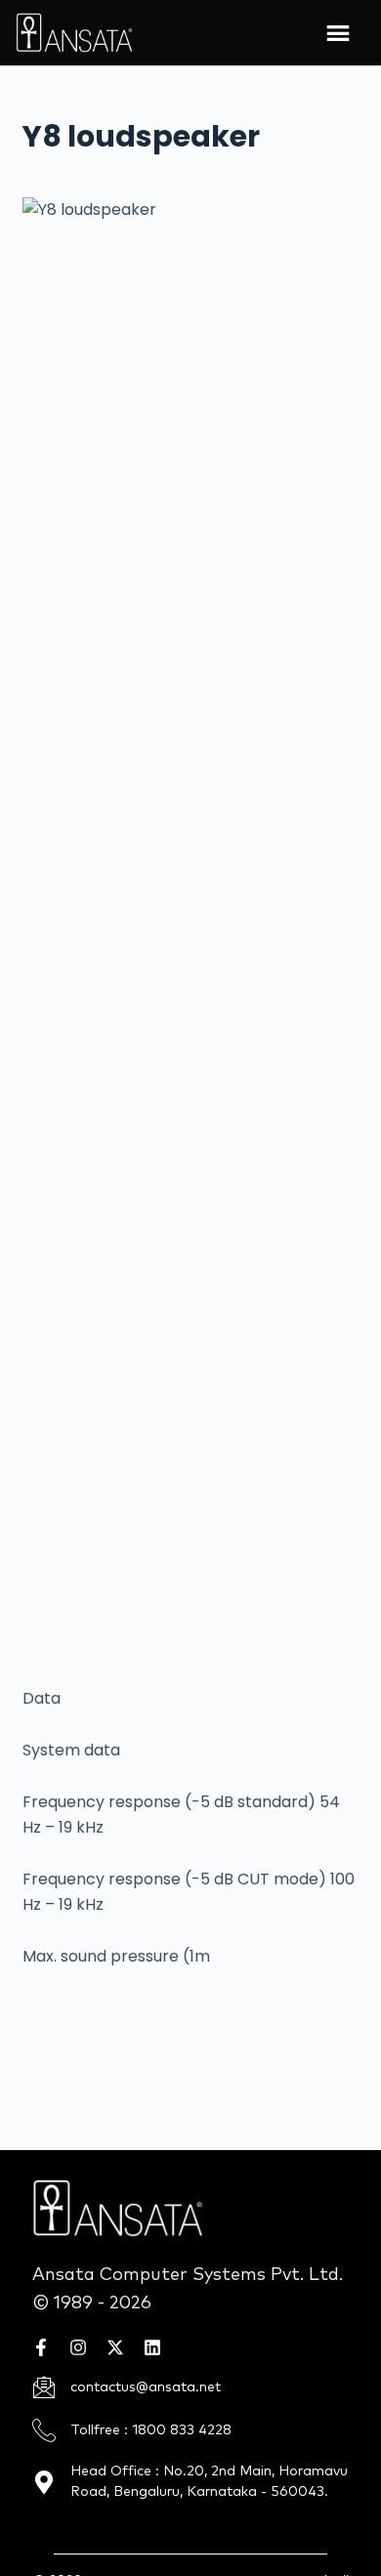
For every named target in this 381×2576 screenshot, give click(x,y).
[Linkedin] (152, 2347)
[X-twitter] (115, 2347)
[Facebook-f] (41, 2347)
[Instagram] (78, 2347)
